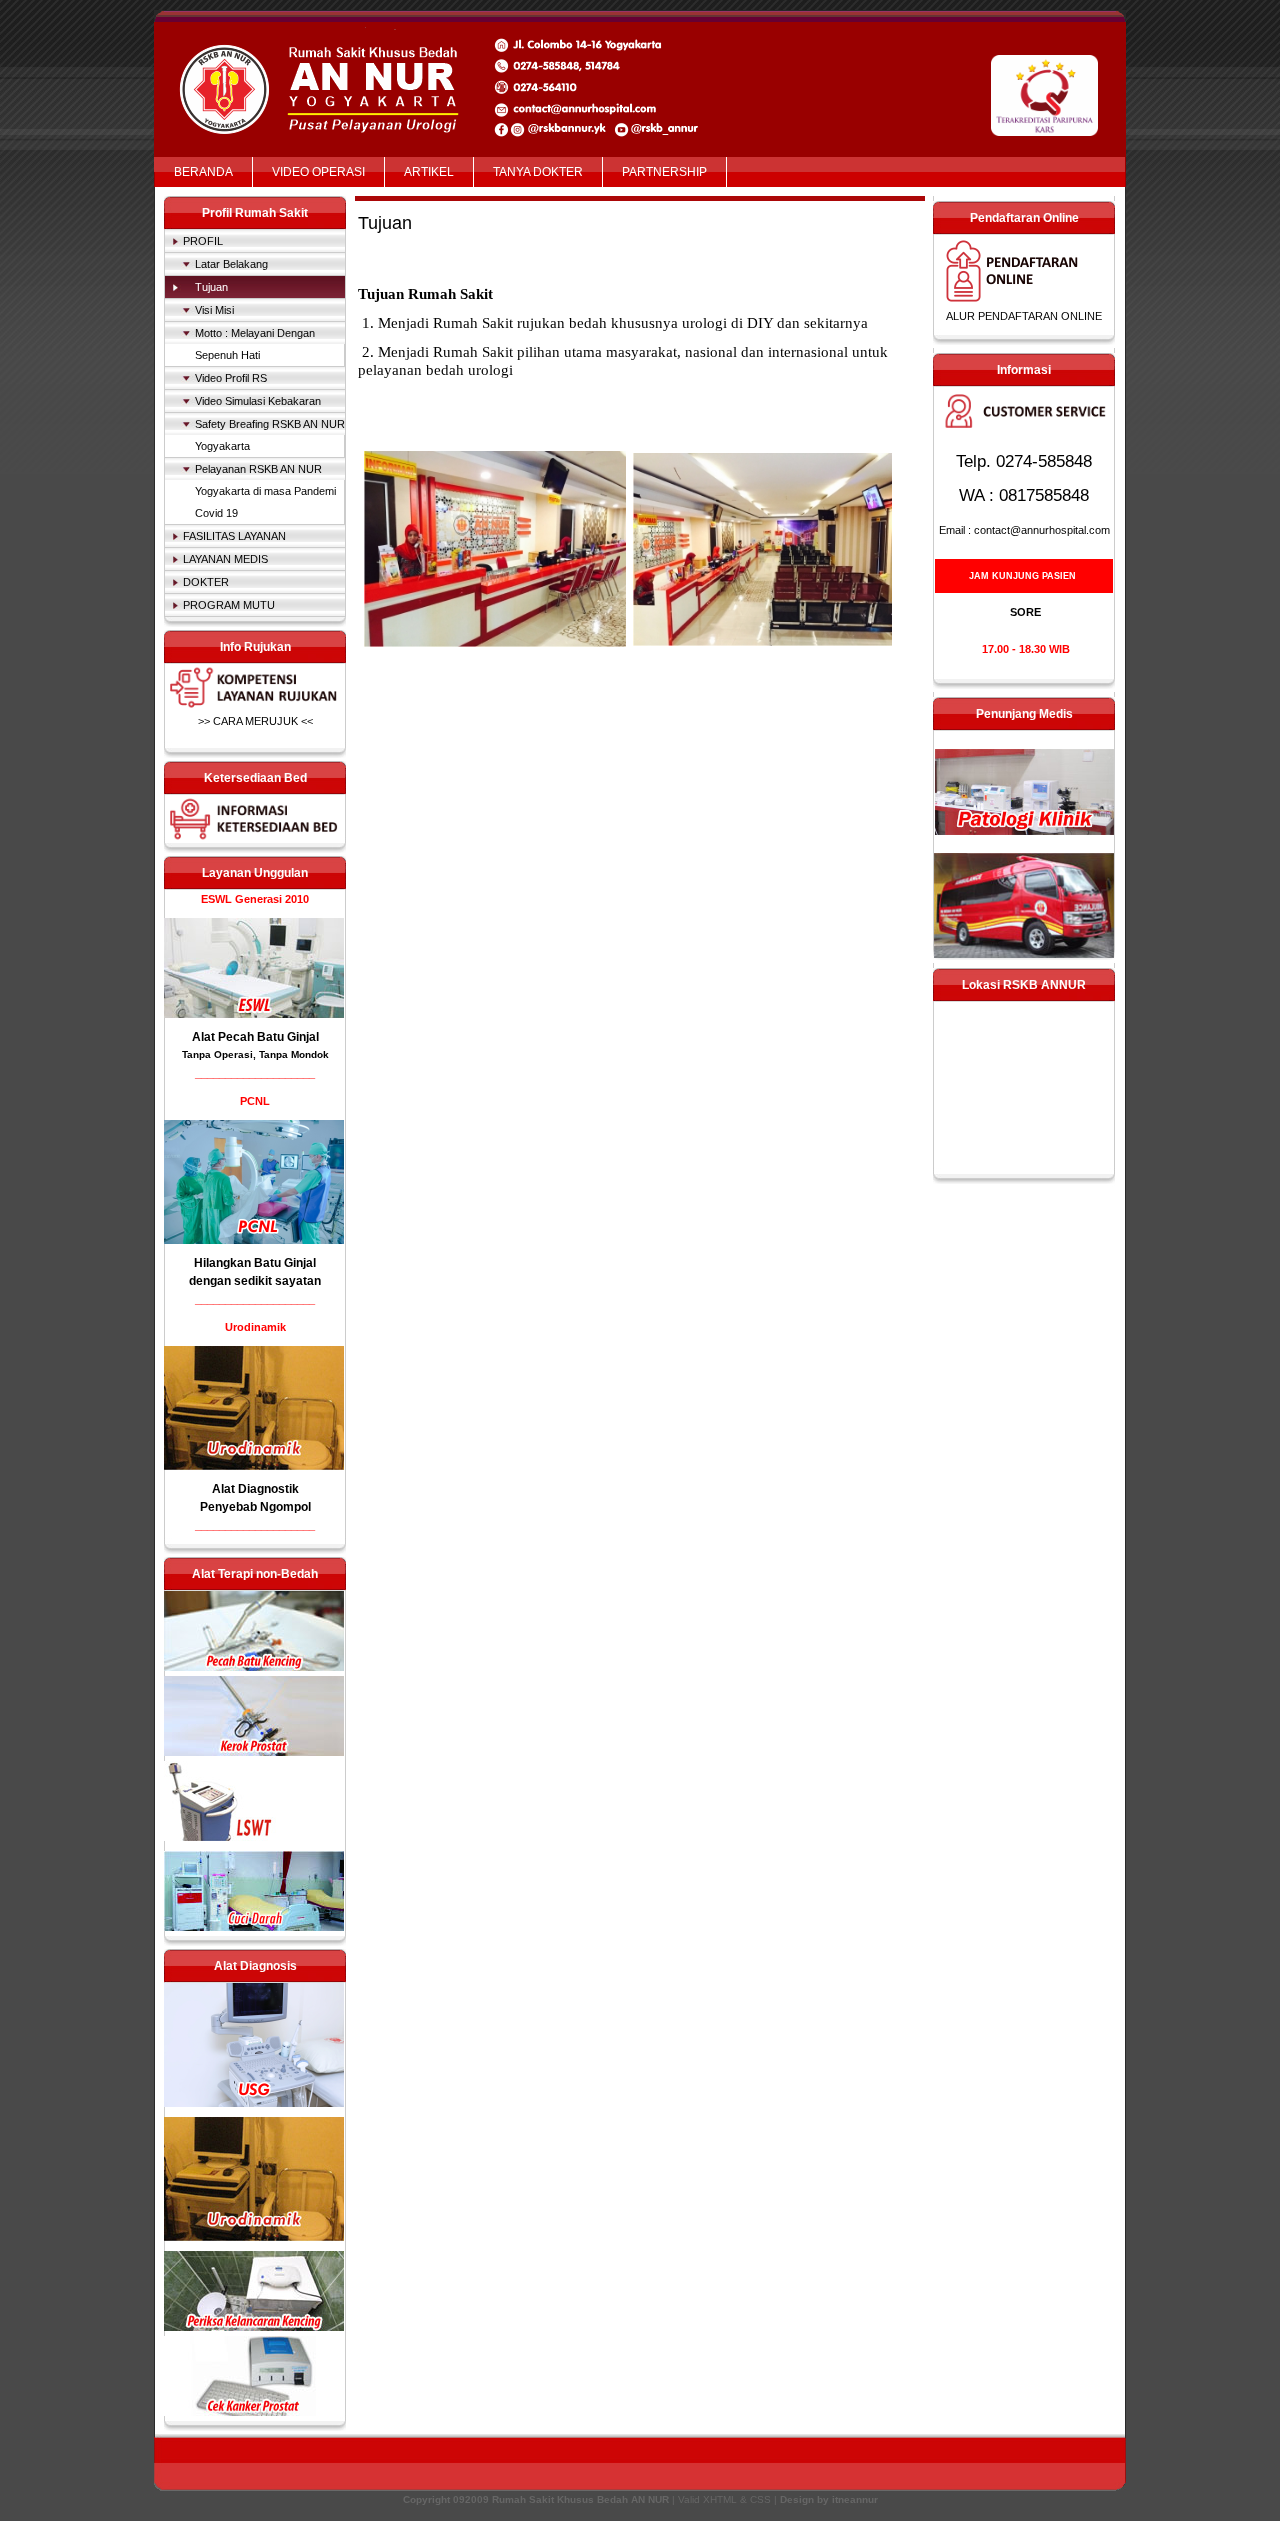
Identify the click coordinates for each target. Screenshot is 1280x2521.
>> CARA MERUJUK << (255, 721)
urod (254, 2179)
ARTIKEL (429, 172)
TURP (254, 1716)
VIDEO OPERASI (318, 172)
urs (254, 1631)
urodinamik (254, 1408)
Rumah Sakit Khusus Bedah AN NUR (324, 62)
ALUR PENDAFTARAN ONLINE (1024, 316)
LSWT (254, 1801)
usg (254, 2045)
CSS (760, 2499)
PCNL (254, 1182)
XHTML (720, 2499)
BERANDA (203, 172)
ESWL (254, 968)
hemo (254, 1891)
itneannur (855, 2499)
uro (254, 2291)
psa (254, 2376)
